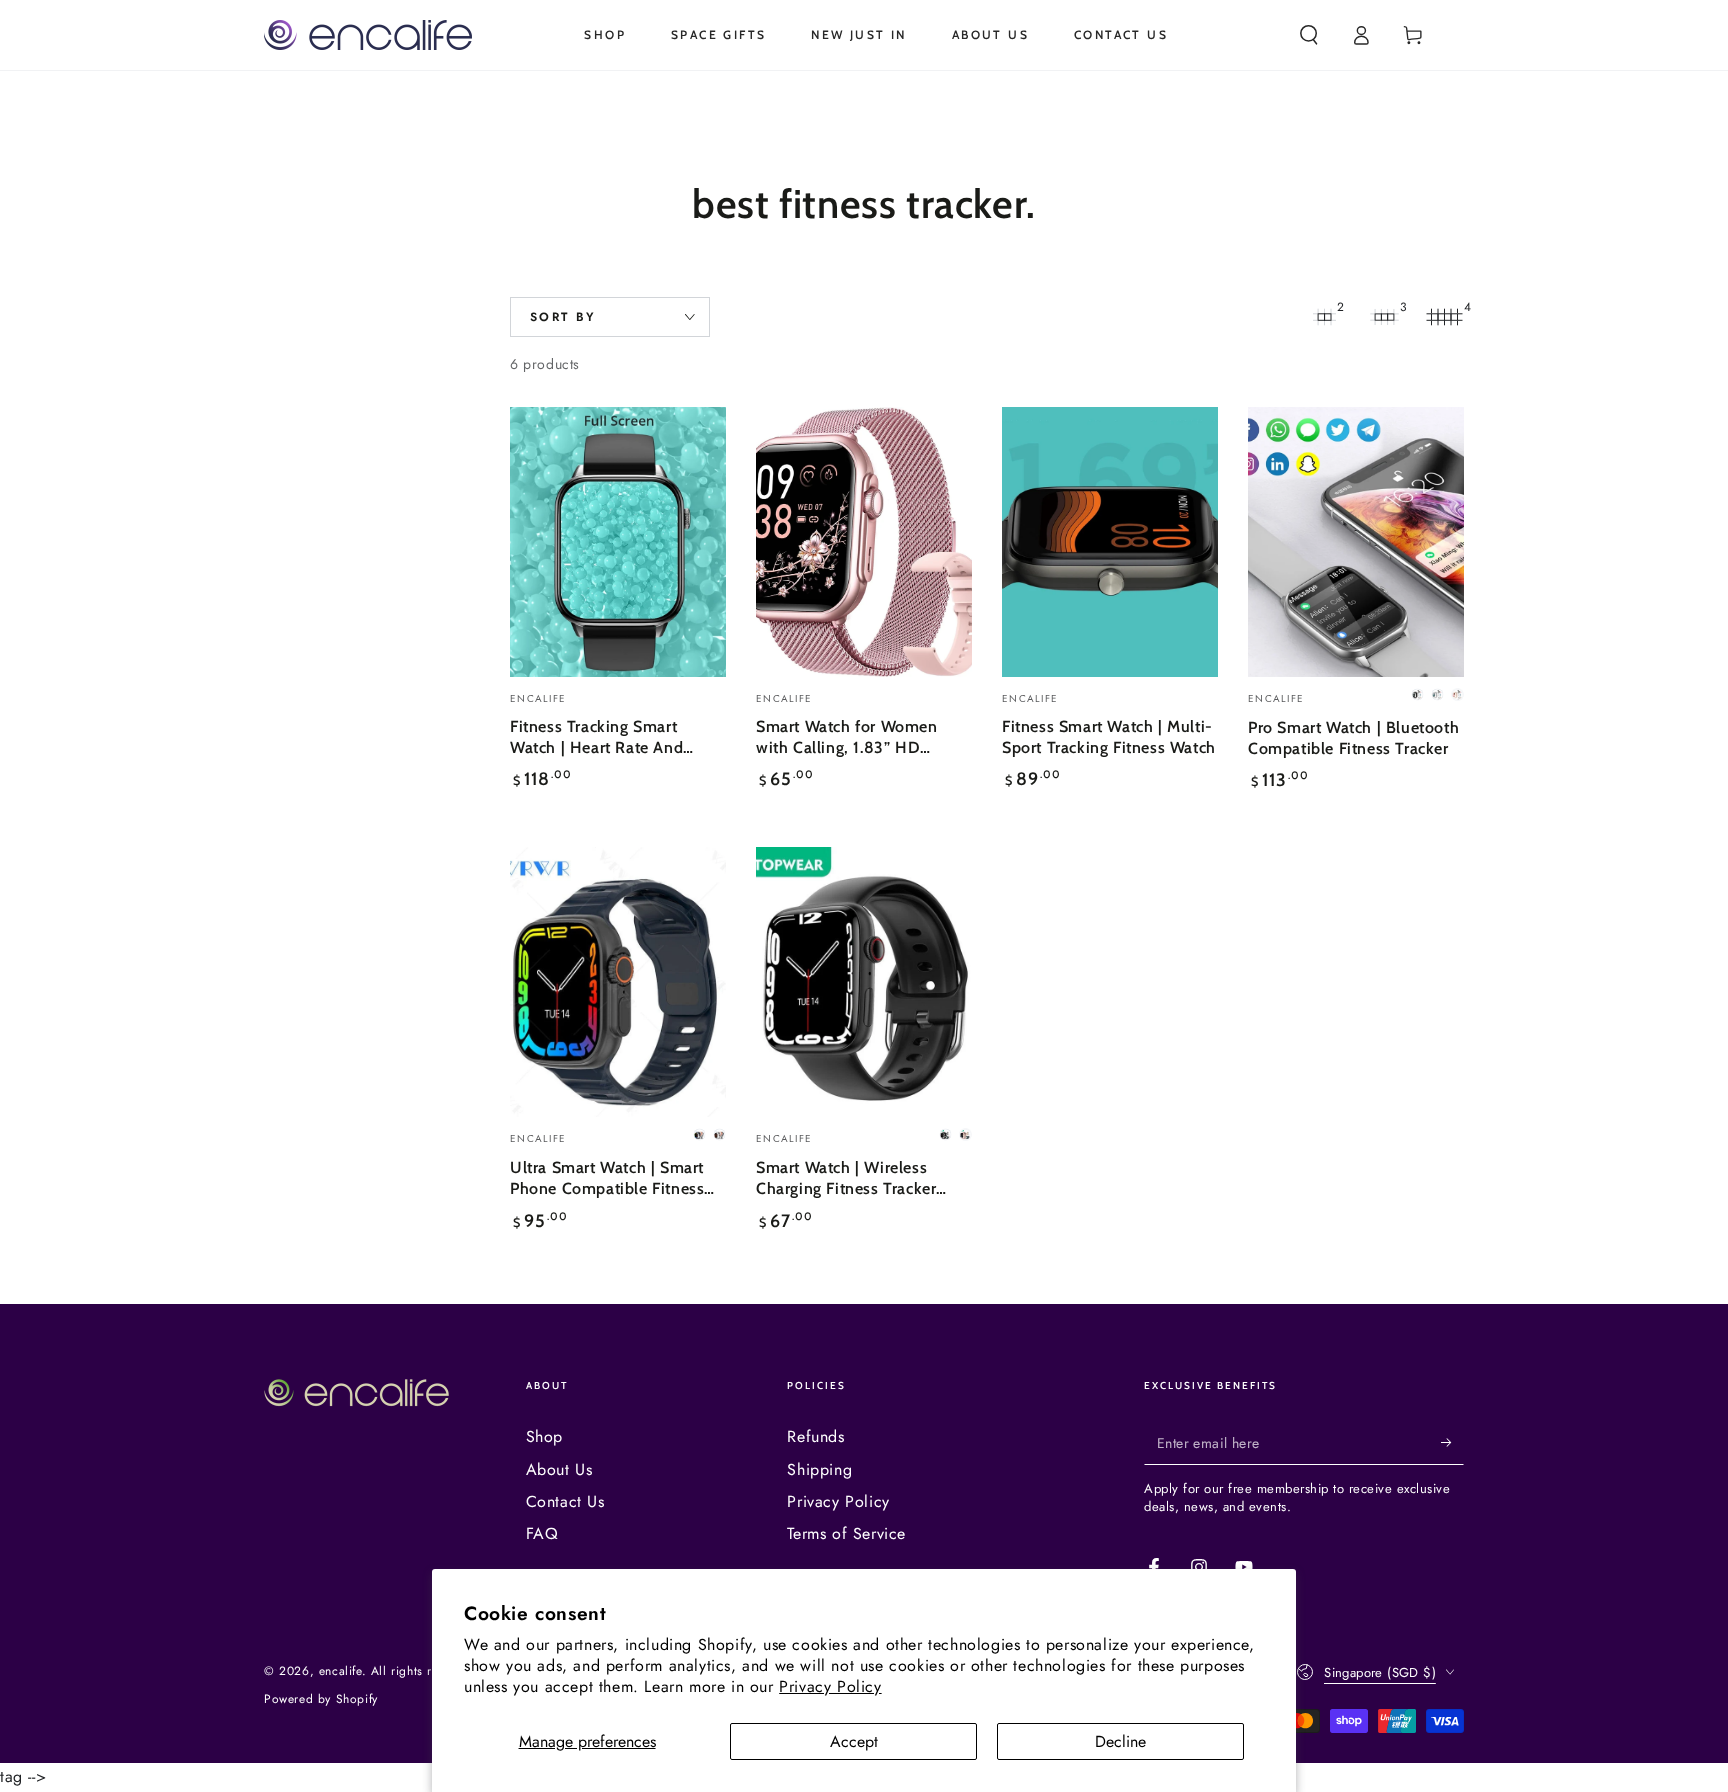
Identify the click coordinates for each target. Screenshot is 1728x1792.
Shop (544, 1436)
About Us (559, 1469)
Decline (1120, 1741)
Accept (854, 1741)
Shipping (819, 1469)
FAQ (542, 1533)
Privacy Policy (830, 1686)
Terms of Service (846, 1533)
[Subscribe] (1452, 1442)
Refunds (815, 1436)
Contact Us (565, 1501)
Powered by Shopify (321, 1699)
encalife (340, 1671)
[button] (1309, 35)
